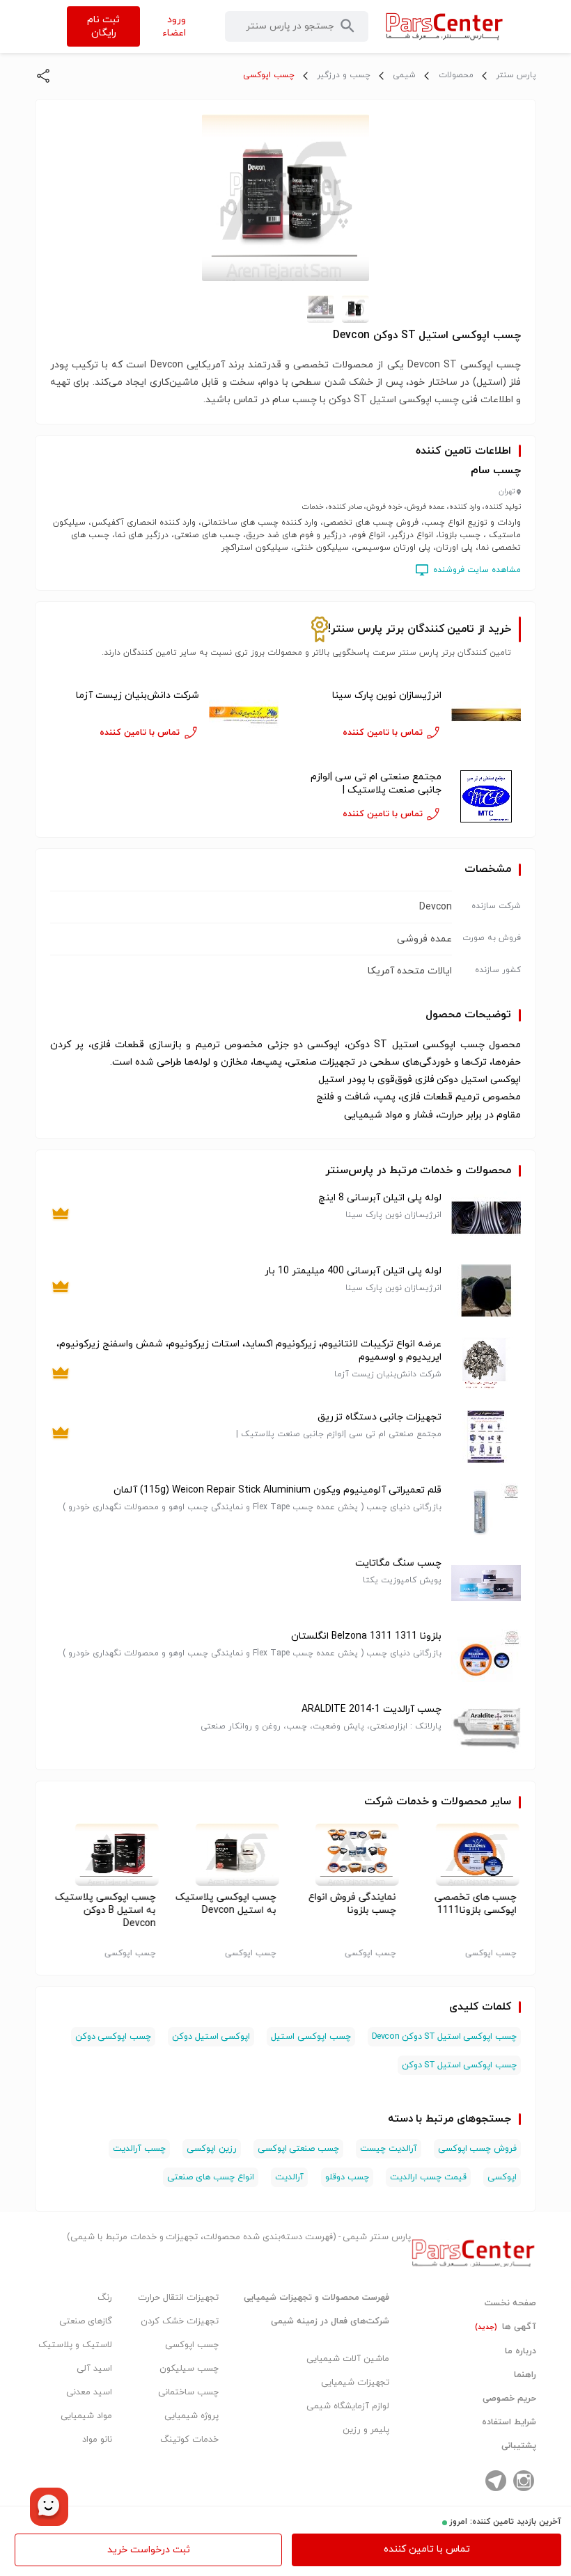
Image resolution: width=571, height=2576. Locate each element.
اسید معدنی (89, 2392)
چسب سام (496, 470)
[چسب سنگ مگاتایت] (486, 1583)
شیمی (404, 75)
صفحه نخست (510, 2303)
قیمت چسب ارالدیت (428, 2177)
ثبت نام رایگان (103, 26)
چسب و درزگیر (344, 75)
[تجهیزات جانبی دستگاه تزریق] (486, 1437)
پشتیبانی (519, 2446)
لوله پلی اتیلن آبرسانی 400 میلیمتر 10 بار (353, 1271)
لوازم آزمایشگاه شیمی (348, 2406)
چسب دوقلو (347, 2177)
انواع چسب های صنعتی (211, 2177)
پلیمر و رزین (366, 2430)
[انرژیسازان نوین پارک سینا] (486, 715)
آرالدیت (289, 2177)
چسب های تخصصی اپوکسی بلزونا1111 (476, 1904)
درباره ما (521, 2351)
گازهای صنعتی (86, 2321)
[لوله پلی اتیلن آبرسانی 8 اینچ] (486, 1217)
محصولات (456, 75)
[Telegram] (496, 2481)
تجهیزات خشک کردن (180, 2321)
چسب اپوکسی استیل (311, 2037)
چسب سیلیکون (189, 2369)
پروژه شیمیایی (191, 2416)
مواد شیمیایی (86, 2416)
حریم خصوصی (509, 2399)
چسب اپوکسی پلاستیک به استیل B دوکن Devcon (105, 1910)
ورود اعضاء (174, 26)
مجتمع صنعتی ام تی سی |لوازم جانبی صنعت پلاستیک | (376, 784)
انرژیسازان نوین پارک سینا (387, 695)
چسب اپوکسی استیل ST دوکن (459, 2065)
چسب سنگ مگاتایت (398, 1563)
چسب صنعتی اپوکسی (298, 2149)
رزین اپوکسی (212, 2149)
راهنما (525, 2375)
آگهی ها (506, 2327)
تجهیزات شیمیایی (355, 2383)
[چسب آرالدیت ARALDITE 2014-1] (486, 1729)
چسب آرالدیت (139, 2149)
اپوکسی (502, 2177)
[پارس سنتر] (445, 26)
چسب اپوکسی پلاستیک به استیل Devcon (225, 1904)
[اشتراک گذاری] (43, 76)
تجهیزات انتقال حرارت (178, 2298)
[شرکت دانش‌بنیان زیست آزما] (244, 715)
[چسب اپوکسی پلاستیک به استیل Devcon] (225, 1854)
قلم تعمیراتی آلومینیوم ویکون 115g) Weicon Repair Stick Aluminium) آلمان (277, 1490)
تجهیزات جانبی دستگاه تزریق (380, 1417)
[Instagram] (524, 2481)
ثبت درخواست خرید (149, 2550)
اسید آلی (94, 2369)
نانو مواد (97, 2440)
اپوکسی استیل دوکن (211, 2037)
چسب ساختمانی (188, 2392)
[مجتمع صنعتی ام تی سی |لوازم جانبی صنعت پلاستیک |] (486, 796)
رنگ (105, 2298)
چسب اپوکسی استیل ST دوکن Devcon (444, 2037)
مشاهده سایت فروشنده (477, 570)
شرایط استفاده (509, 2422)
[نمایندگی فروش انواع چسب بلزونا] (346, 1854)
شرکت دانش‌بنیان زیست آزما (138, 695)
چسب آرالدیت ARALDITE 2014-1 (371, 1709)
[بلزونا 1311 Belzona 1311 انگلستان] (486, 1656)
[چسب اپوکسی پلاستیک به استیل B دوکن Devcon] (105, 1854)
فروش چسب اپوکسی (477, 2149)
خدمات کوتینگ (189, 2440)
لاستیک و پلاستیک (75, 2345)
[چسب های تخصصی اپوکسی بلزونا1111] (466, 1854)
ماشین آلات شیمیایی (348, 2359)
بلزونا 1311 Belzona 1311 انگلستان (366, 1636)
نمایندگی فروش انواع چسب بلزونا (352, 1904)
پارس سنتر (516, 75)
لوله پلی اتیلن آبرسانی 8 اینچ (380, 1198)
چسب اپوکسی (269, 75)
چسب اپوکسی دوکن (113, 2037)
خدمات (413, 1802)
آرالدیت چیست (389, 2149)
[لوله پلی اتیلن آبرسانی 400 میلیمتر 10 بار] (486, 1290)
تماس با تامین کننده (427, 2549)
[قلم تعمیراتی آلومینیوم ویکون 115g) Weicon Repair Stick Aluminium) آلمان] (486, 1510)
